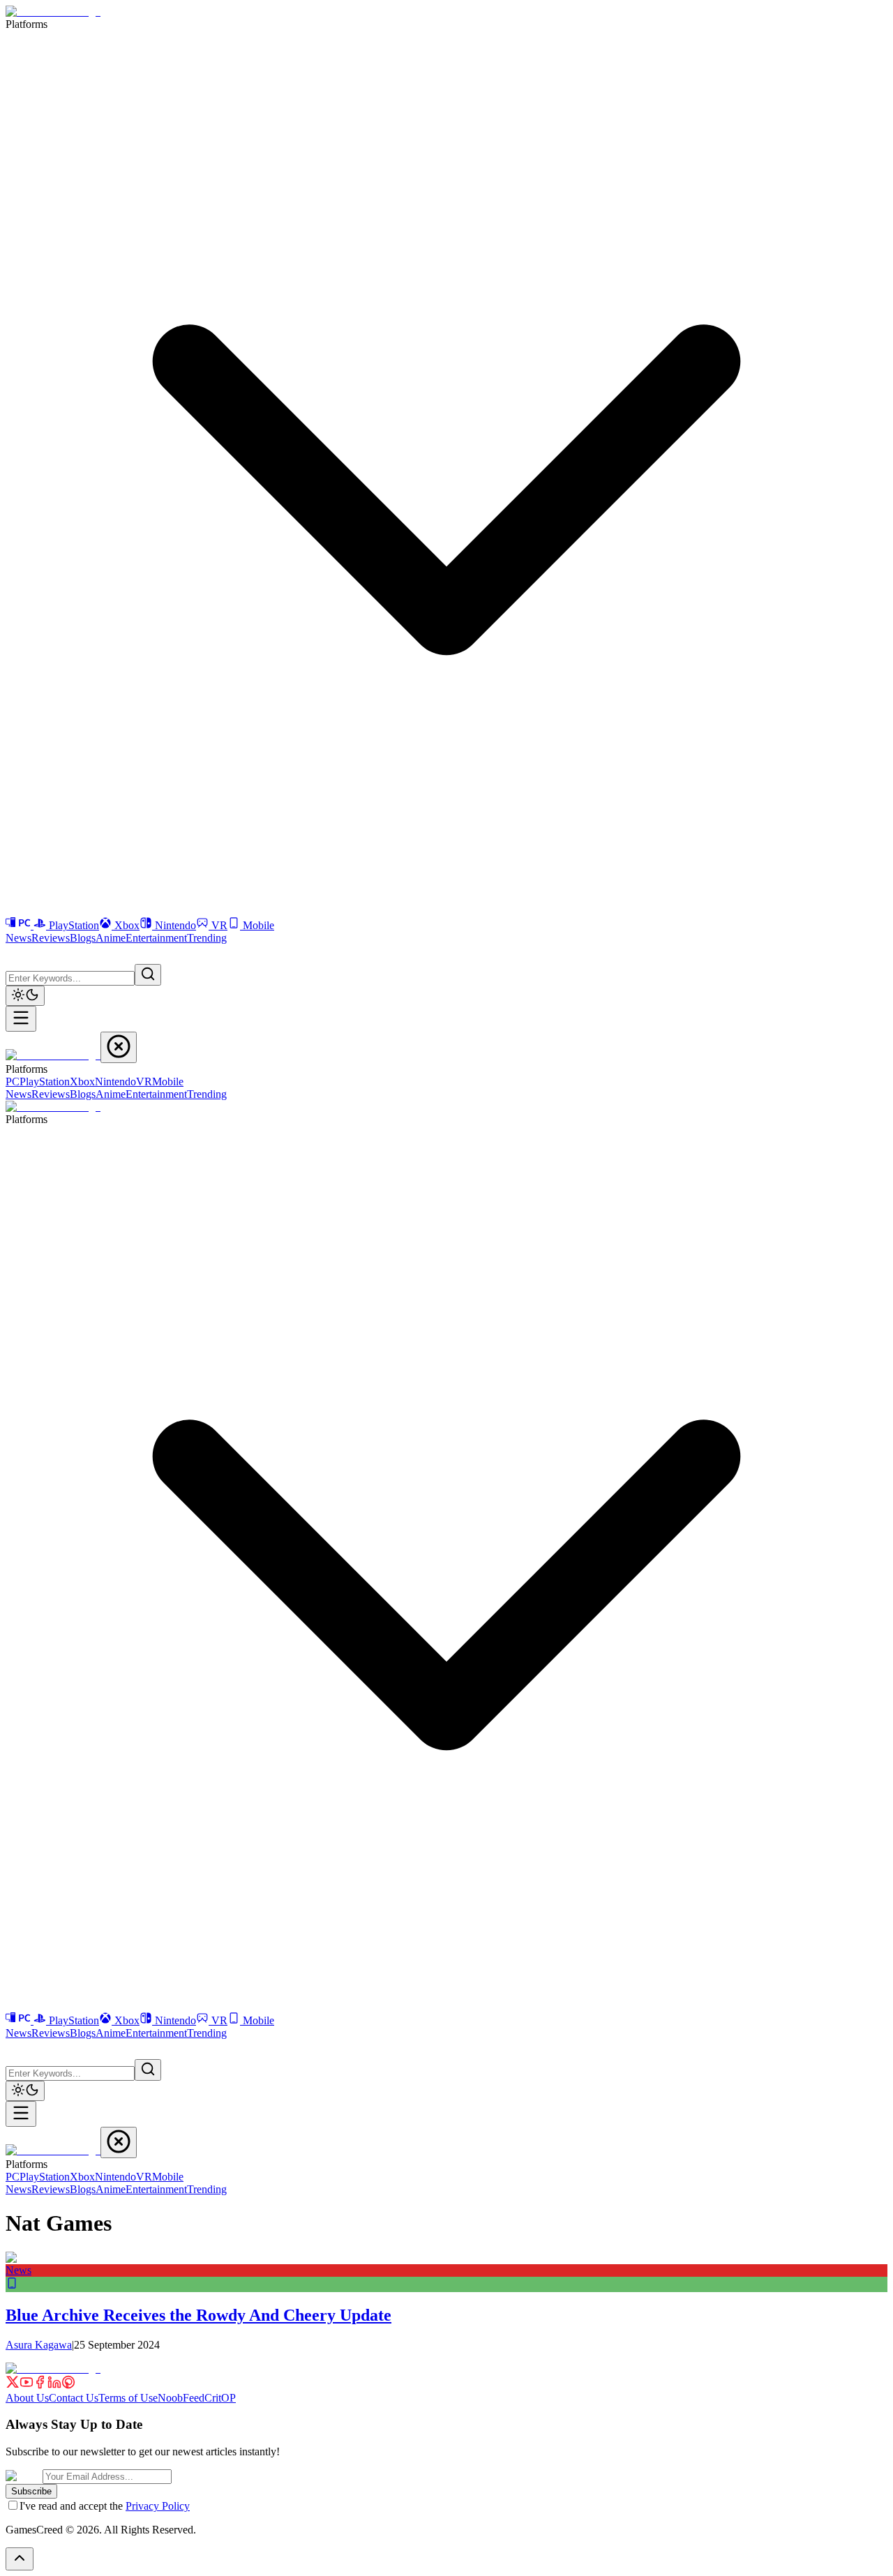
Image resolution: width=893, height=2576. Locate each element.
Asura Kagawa (39, 2345)
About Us (27, 2398)
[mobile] (12, 2285)
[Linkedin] (54, 2385)
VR (219, 925)
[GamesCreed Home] (53, 12)
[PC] (20, 925)
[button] (14, 953)
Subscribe (31, 2491)
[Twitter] (13, 2385)
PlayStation (74, 925)
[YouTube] (27, 2385)
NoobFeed (181, 2398)
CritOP (220, 2398)
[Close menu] (119, 1047)
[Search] (148, 975)
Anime (111, 938)
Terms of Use (128, 2398)
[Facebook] (40, 2385)
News (18, 938)
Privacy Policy (158, 2506)
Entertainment (156, 938)
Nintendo (175, 925)
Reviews (51, 938)
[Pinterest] (68, 2385)
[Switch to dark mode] (25, 996)
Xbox (127, 925)
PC (13, 1082)
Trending (207, 938)
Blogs (83, 938)
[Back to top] (20, 2559)
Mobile (258, 925)
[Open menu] (21, 1019)
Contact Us (74, 2398)
